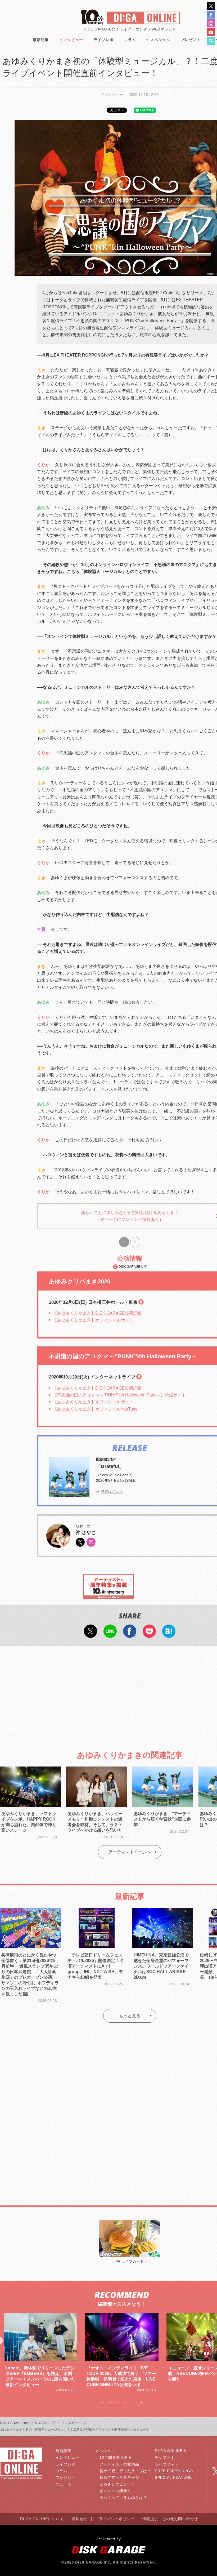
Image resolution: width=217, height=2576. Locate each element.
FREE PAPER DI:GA (174, 2471)
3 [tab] (118, 2403)
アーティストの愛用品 (119, 2464)
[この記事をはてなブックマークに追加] (169, 1634)
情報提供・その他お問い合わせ (170, 2519)
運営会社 (79, 2519)
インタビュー (71, 40)
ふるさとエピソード (117, 2484)
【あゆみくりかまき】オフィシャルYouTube (95, 1409)
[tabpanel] (41, 2350)
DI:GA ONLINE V (171, 2451)
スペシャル (160, 40)
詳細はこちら (112, 1492)
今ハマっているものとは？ (123, 2498)
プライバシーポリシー (115, 2519)
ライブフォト (167, 2464)
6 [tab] (142, 2403)
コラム (130, 40)
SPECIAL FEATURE (173, 2477)
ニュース (64, 2484)
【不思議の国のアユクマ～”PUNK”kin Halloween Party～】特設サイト (119, 1395)
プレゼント (191, 40)
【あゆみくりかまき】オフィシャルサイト (93, 1320)
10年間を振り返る (116, 2457)
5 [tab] (134, 2403)
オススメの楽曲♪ (114, 2491)
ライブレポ (104, 40)
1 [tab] (102, 2403)
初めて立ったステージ (119, 2477)
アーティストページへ (130, 1852)
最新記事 (41, 40)
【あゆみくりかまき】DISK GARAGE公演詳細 (97, 1313)
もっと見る (130, 2016)
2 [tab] (110, 2403)
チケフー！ (165, 2457)
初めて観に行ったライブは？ (125, 2471)
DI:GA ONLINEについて (42, 2519)
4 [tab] (126, 2403)
